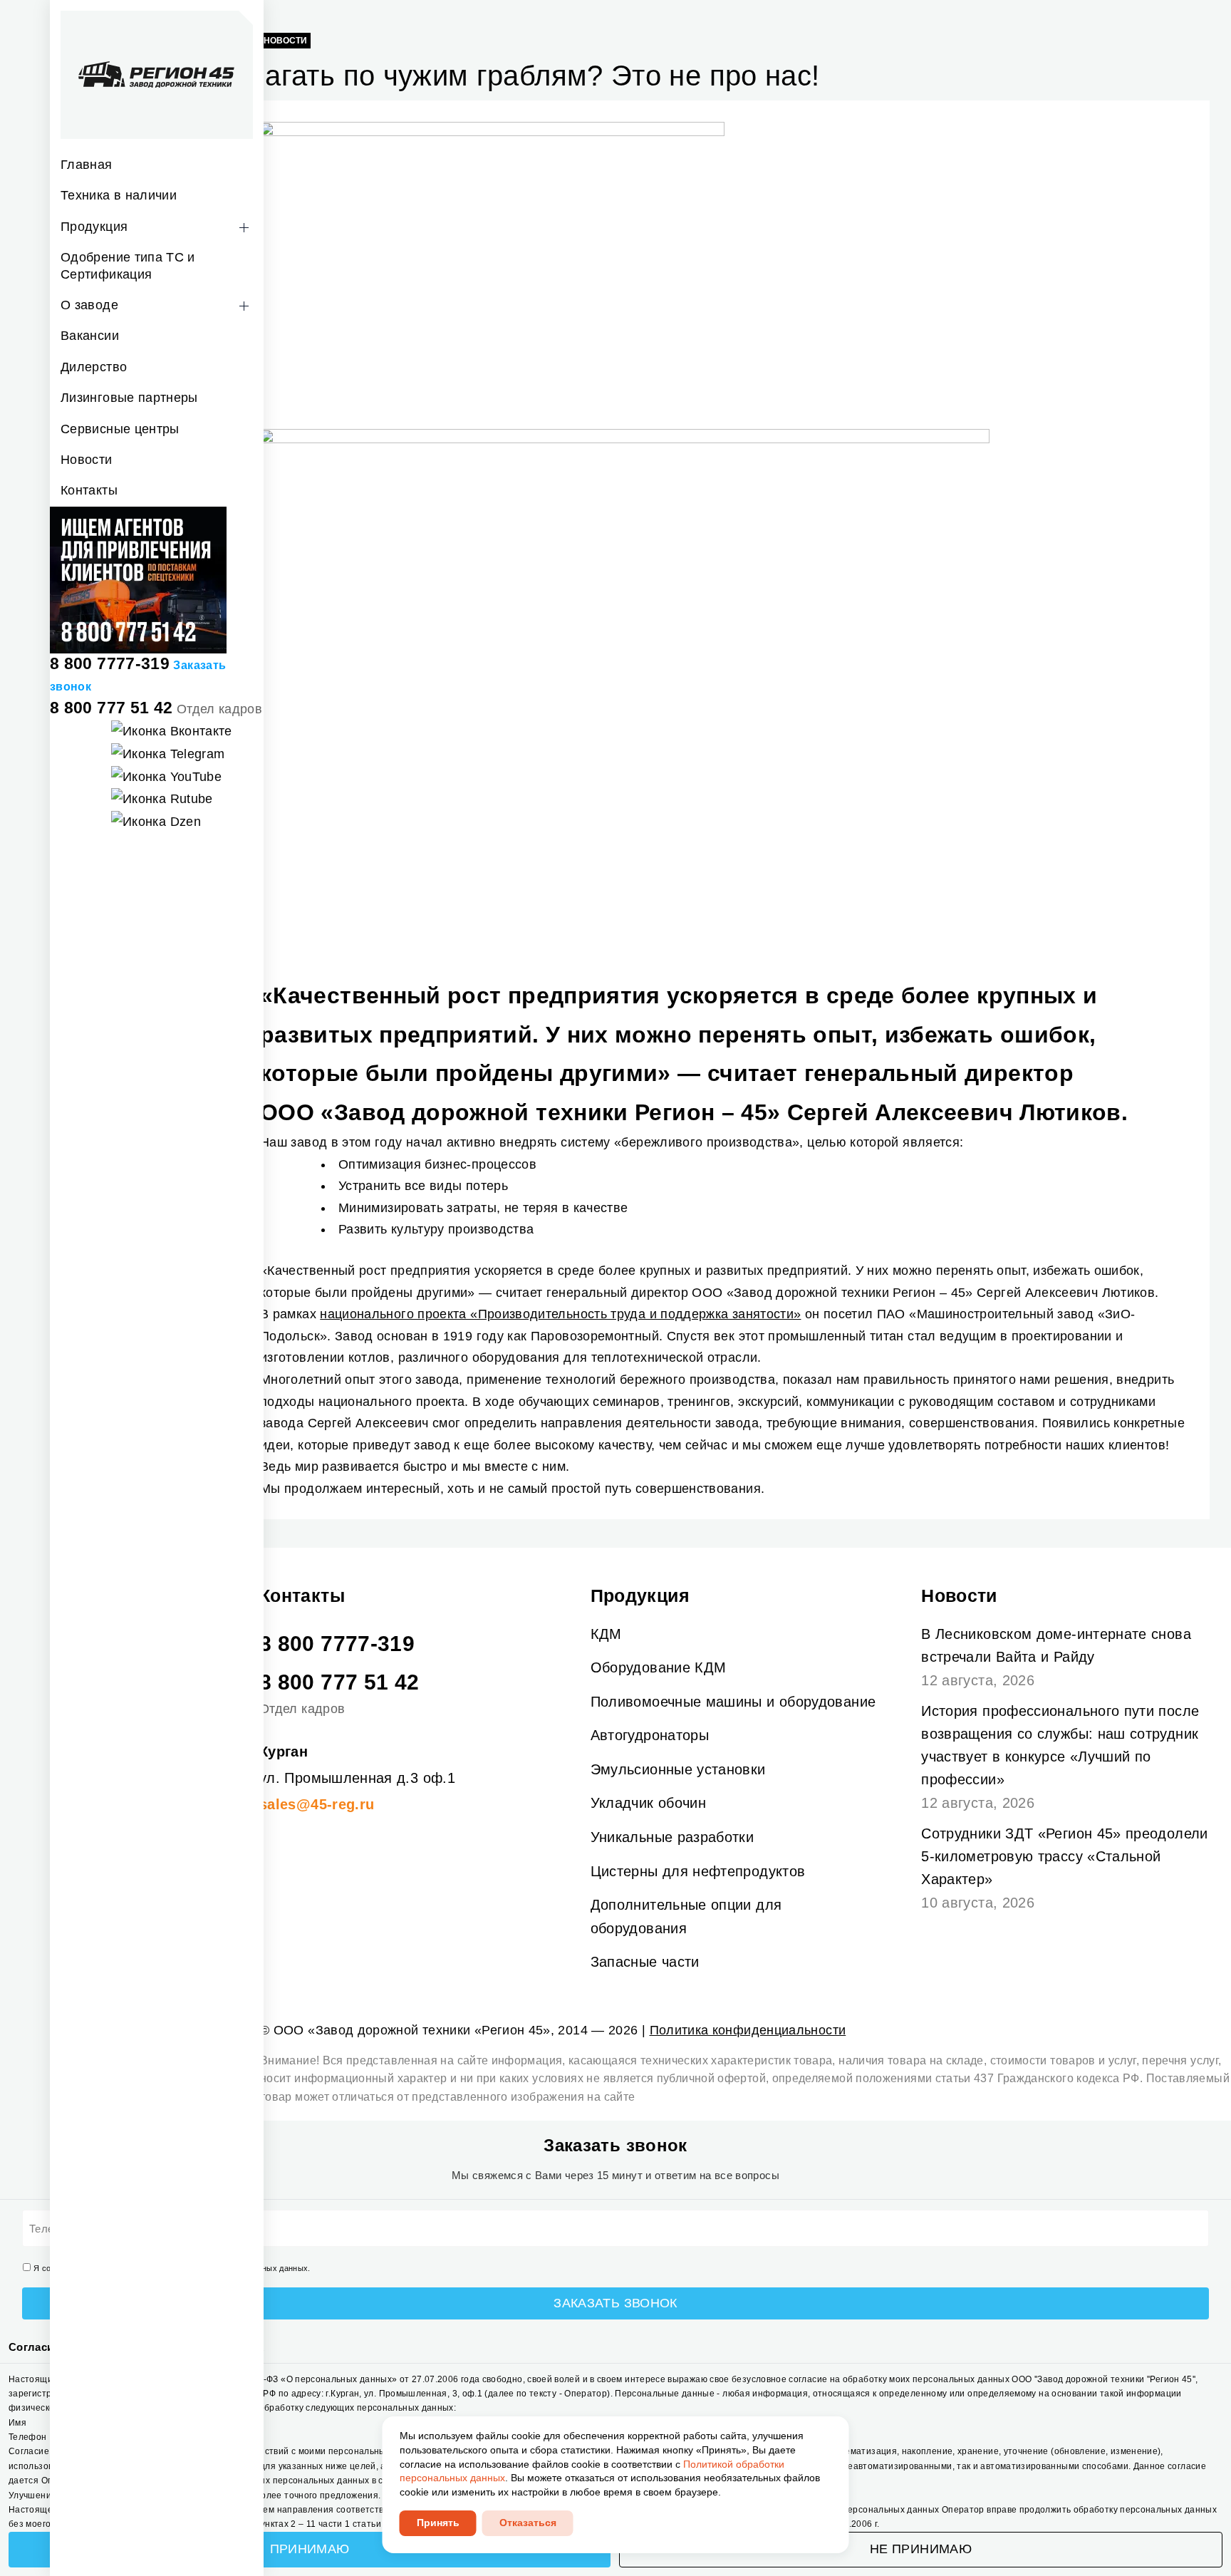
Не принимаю (921, 2549)
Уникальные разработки (672, 1837)
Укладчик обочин (648, 1803)
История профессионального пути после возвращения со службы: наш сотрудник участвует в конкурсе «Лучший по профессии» (1060, 1745)
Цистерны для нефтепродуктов (698, 1871)
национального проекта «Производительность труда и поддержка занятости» (560, 1314)
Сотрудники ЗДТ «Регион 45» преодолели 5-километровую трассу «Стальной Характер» (1064, 1856)
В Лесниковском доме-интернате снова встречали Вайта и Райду (1056, 1645)
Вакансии (90, 336)
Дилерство (94, 367)
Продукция (94, 227)
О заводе (89, 305)
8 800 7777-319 (110, 663)
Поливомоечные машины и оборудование (733, 1702)
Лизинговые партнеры (129, 398)
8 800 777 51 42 (111, 708)
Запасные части (645, 1962)
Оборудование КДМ (659, 1667)
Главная (87, 165)
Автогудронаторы (650, 1735)
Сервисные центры (120, 429)
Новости (87, 460)
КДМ (606, 1634)
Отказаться (528, 2523)
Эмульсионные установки (678, 1769)
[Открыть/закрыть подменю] (244, 228)
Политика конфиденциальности (748, 2030)
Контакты (89, 490)
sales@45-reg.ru (317, 1804)
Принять (438, 2523)
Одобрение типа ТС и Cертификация (128, 265)
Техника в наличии (119, 195)
